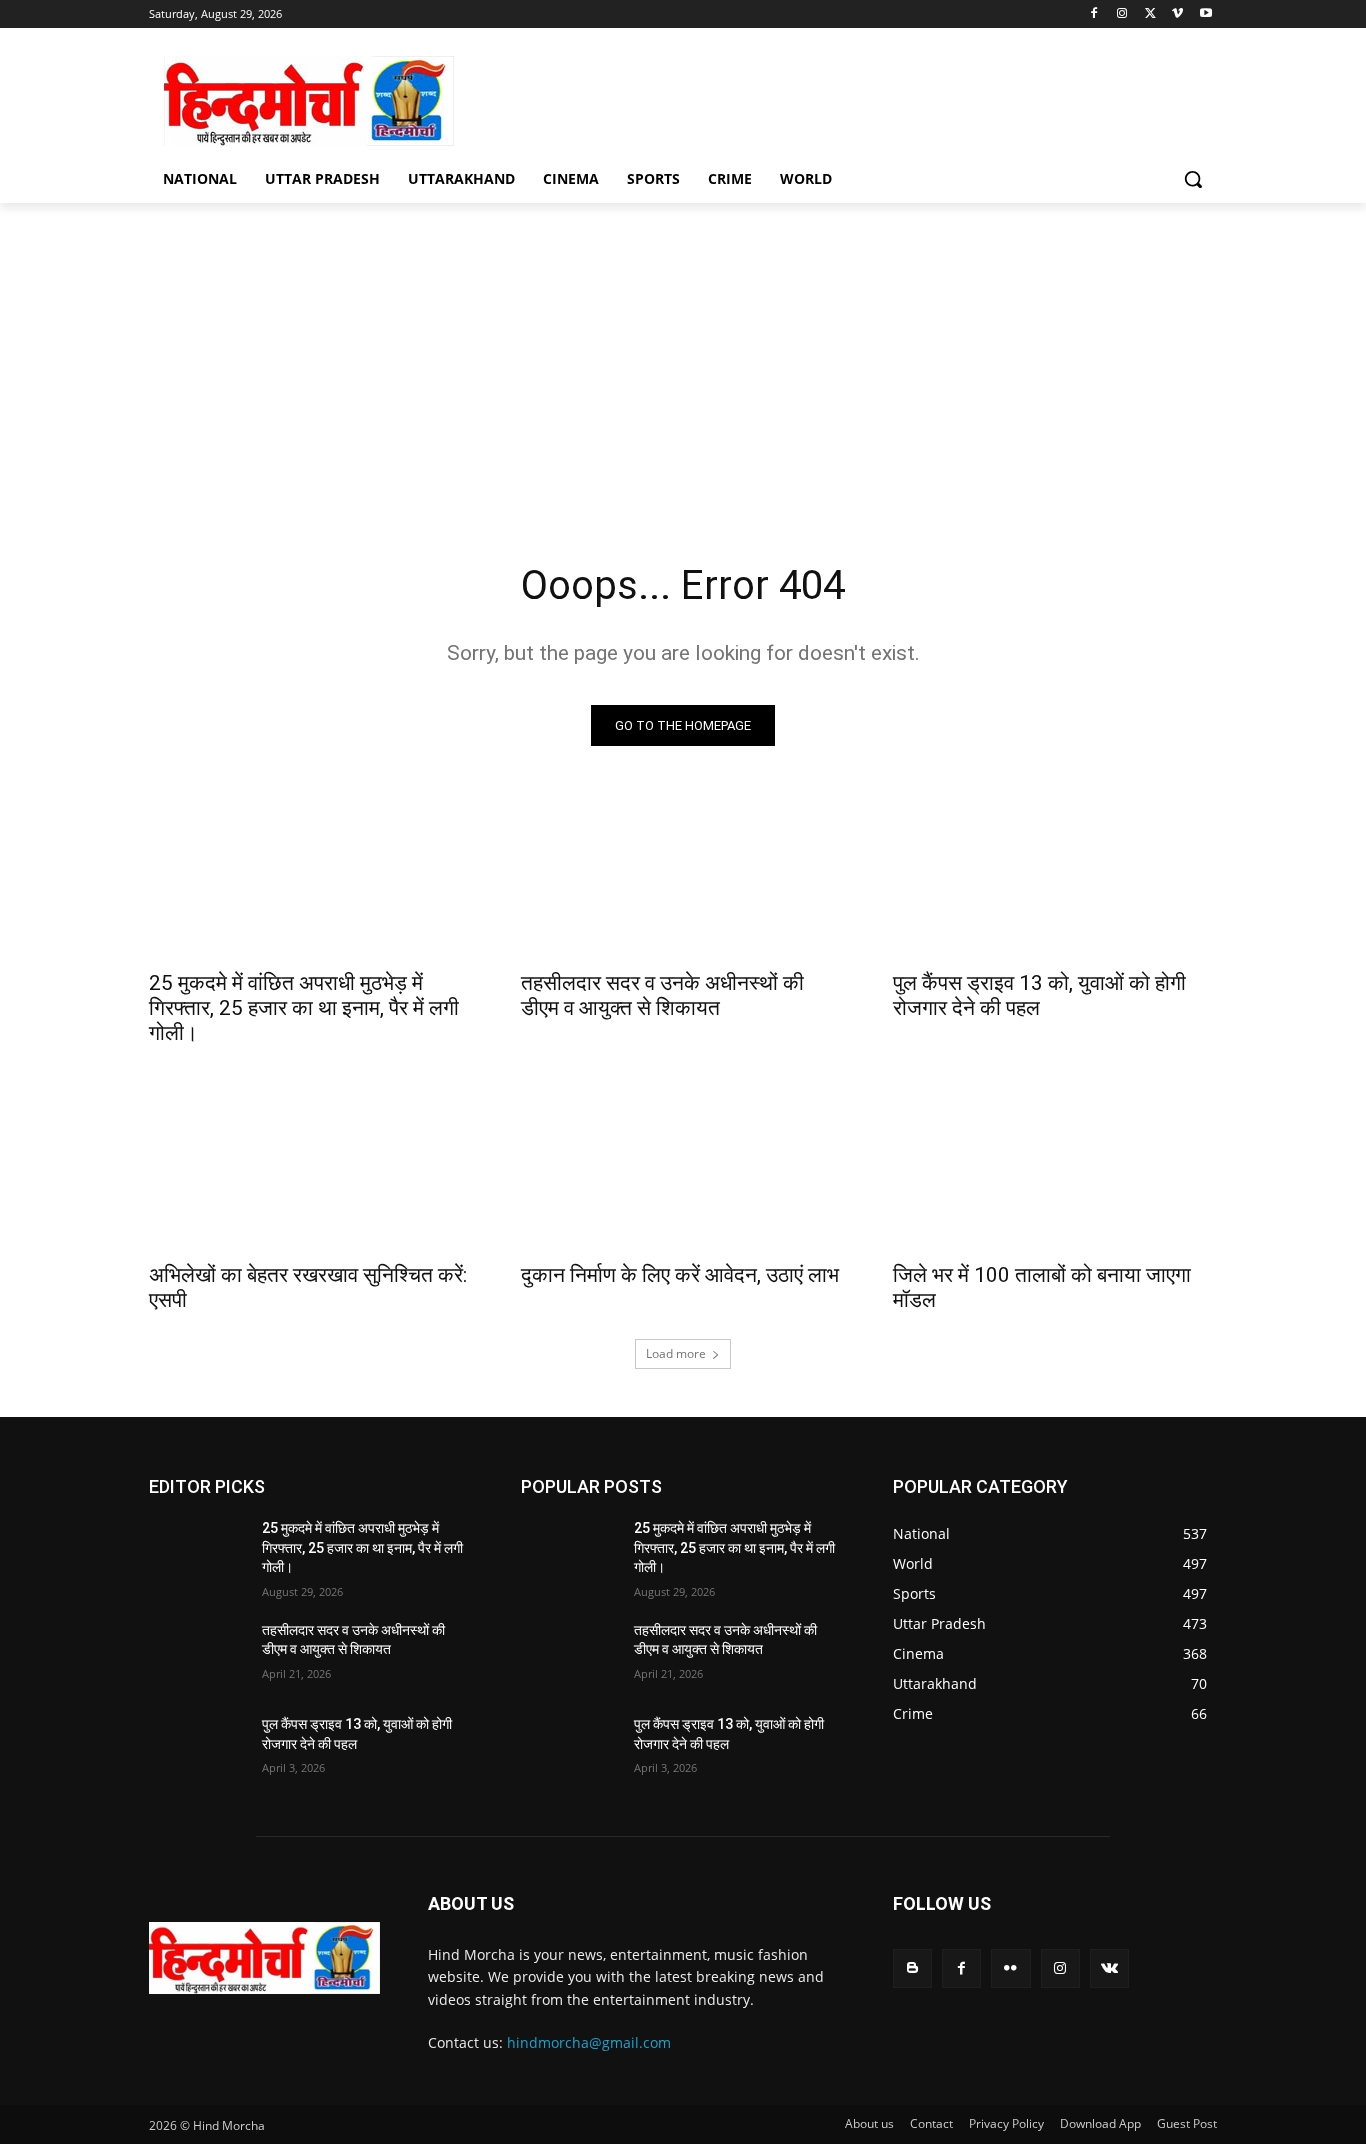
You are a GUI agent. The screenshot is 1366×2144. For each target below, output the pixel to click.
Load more (676, 1353)
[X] (1150, 14)
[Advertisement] (683, 353)
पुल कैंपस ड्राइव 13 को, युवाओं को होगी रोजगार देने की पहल (1039, 995)
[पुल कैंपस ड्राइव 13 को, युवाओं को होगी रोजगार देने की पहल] (1055, 877)
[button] (1193, 179)
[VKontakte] (1109, 1968)
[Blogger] (912, 1968)
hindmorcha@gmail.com (589, 2042)
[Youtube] (1205, 14)
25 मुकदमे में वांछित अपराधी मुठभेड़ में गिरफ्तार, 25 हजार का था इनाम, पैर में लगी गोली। (304, 1008)
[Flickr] (1010, 1968)
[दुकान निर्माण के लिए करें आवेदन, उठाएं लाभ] (683, 1169)
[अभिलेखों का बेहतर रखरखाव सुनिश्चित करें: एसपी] (311, 1169)
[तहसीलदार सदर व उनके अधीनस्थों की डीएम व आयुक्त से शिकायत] (683, 877)
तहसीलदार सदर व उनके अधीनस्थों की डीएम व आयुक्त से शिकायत (662, 995)
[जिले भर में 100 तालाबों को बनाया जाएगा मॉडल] (1055, 1169)
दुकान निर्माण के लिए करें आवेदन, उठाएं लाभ (680, 1275)
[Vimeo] (1177, 14)
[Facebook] (1094, 14)
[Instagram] (1122, 14)
